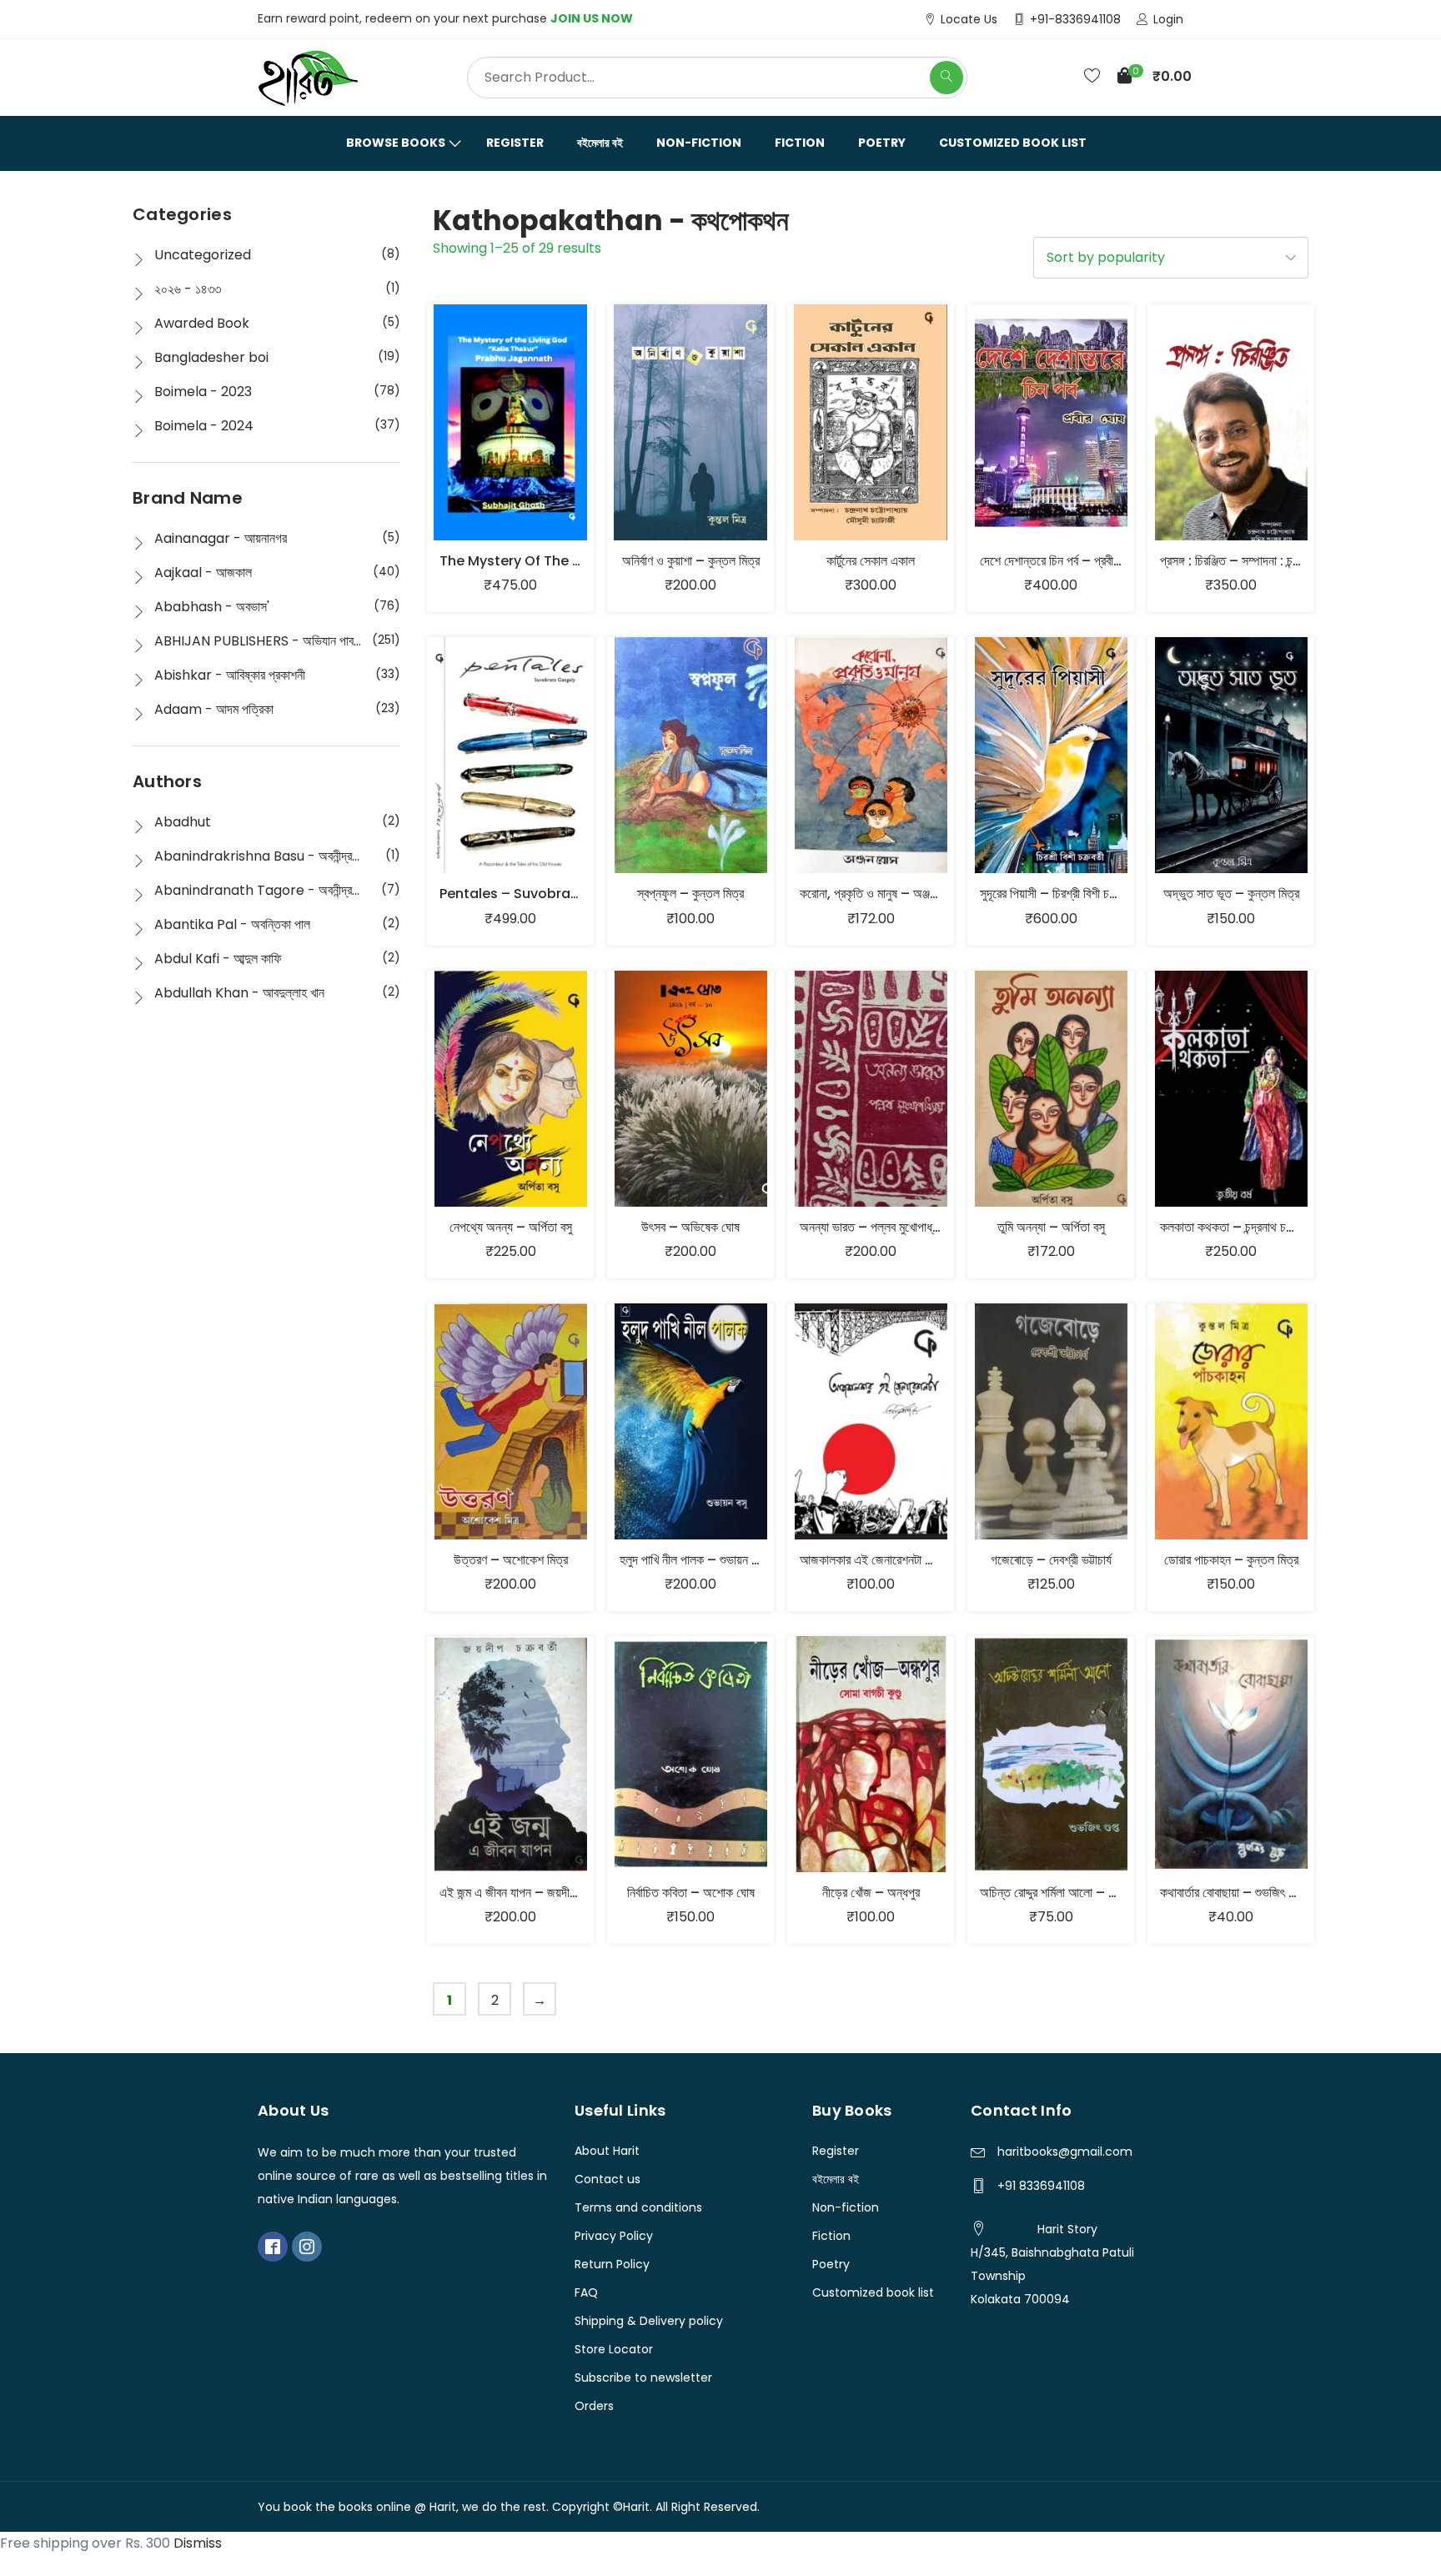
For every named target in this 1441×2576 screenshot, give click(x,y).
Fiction (800, 143)
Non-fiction (699, 143)
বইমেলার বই (600, 143)
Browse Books (396, 143)
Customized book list (1013, 143)
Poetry (882, 143)
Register (515, 143)
